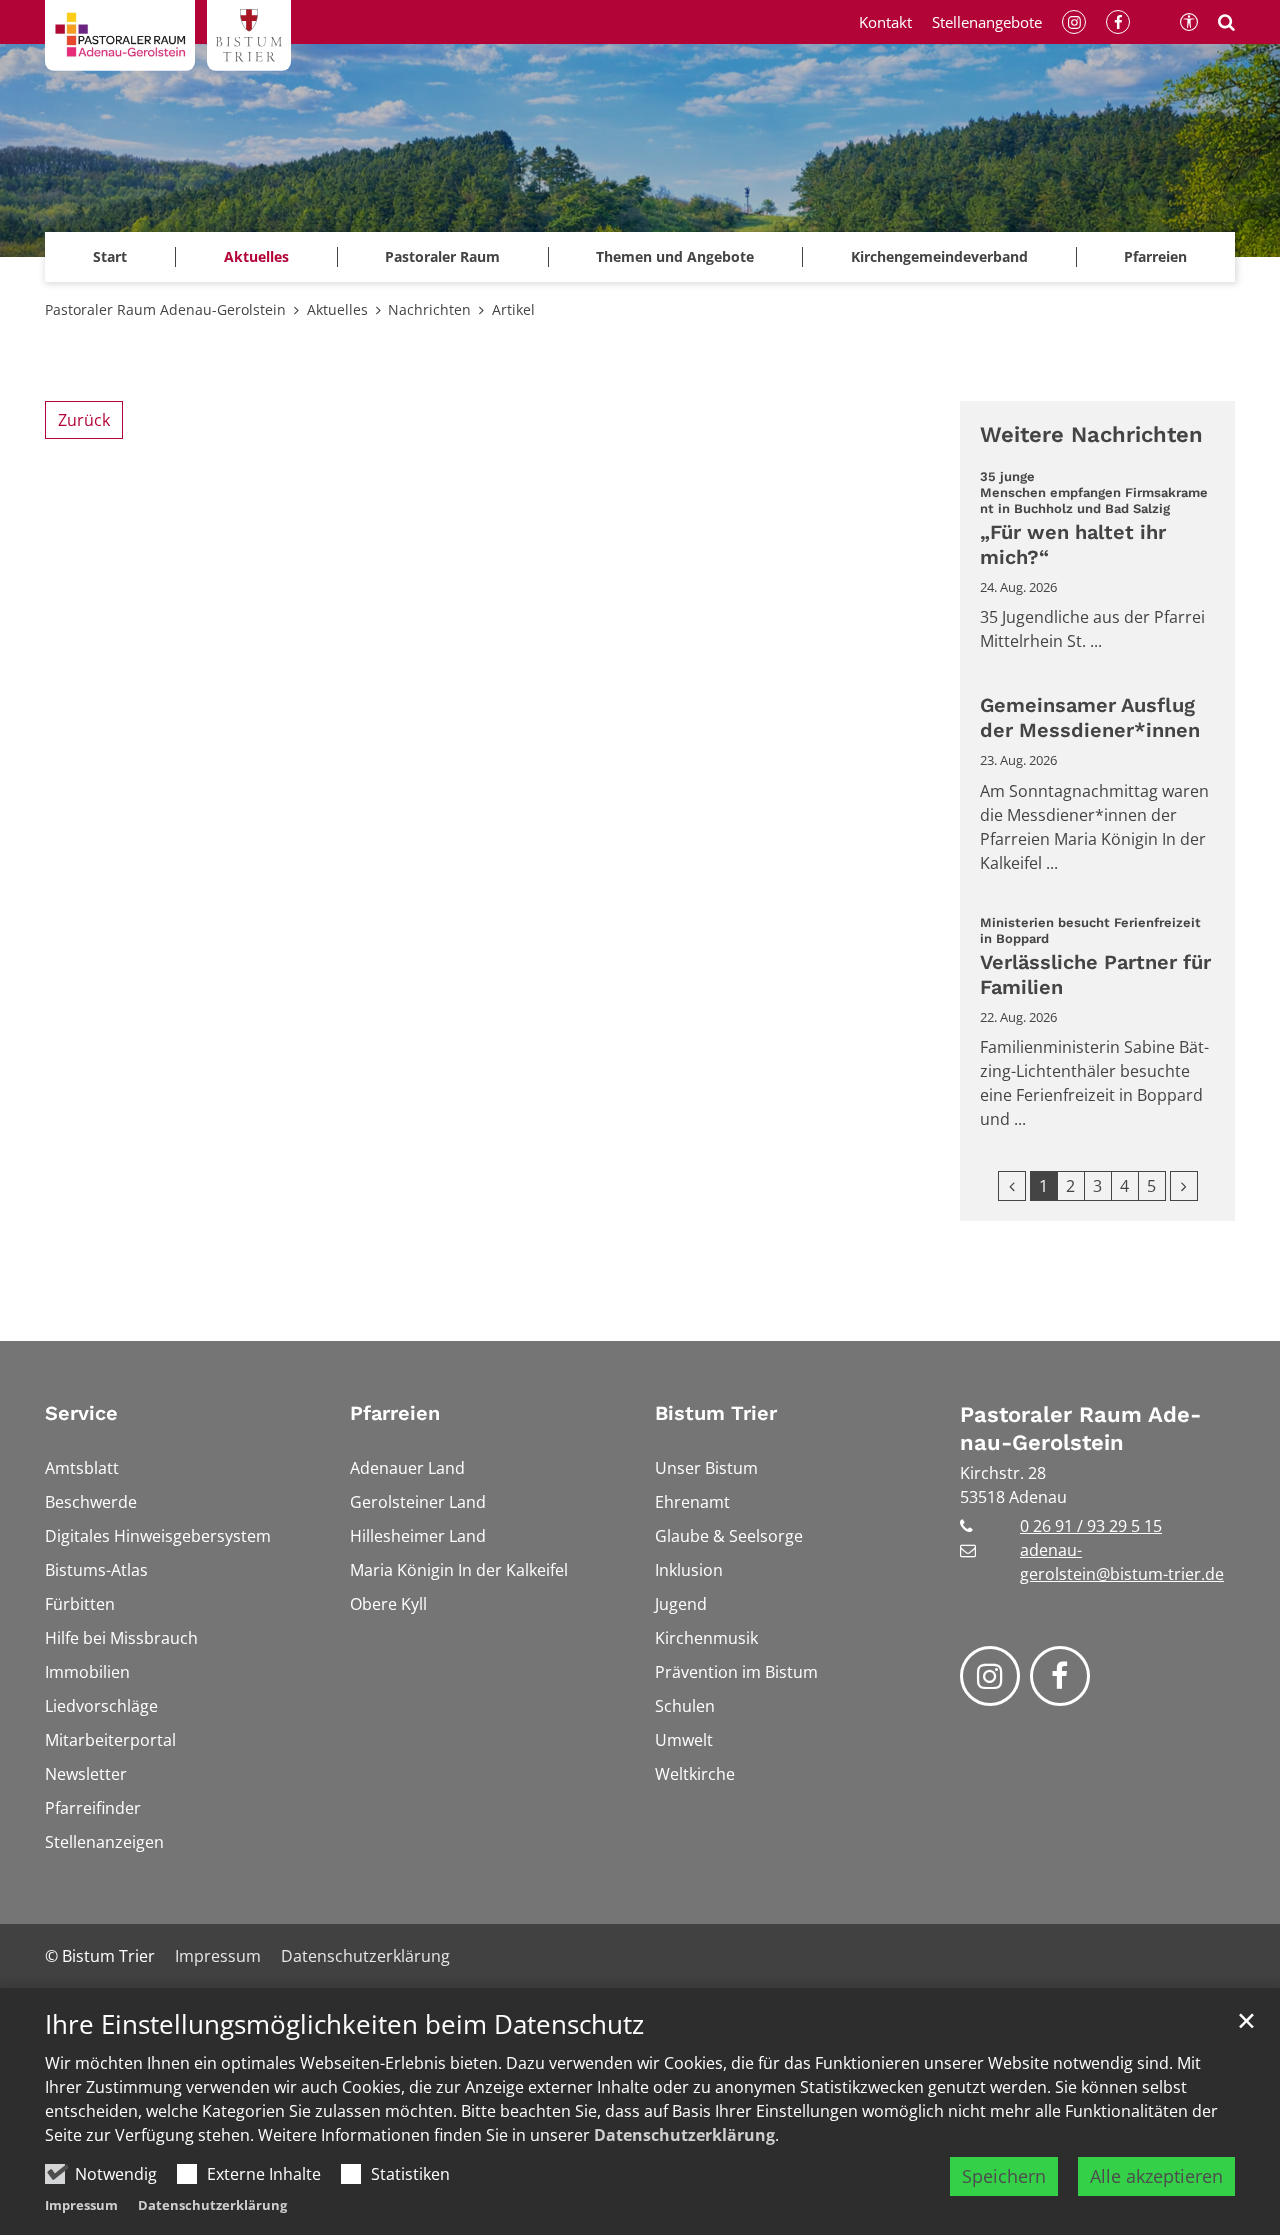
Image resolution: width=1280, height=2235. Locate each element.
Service (81, 1413)
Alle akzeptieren (1156, 2176)
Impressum (81, 2205)
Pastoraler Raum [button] (442, 256)
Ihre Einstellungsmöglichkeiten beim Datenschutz (344, 2024)
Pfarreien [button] (1155, 256)
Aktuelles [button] (256, 256)
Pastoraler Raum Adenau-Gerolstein (165, 309)
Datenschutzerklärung (684, 2135)
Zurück (84, 420)
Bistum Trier (716, 1413)
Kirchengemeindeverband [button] (939, 256)
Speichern (1004, 2176)
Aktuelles (337, 309)
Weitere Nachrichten (1091, 434)
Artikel (513, 309)
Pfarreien (395, 1413)
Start (110, 256)
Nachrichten (429, 309)
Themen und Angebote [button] (675, 256)
